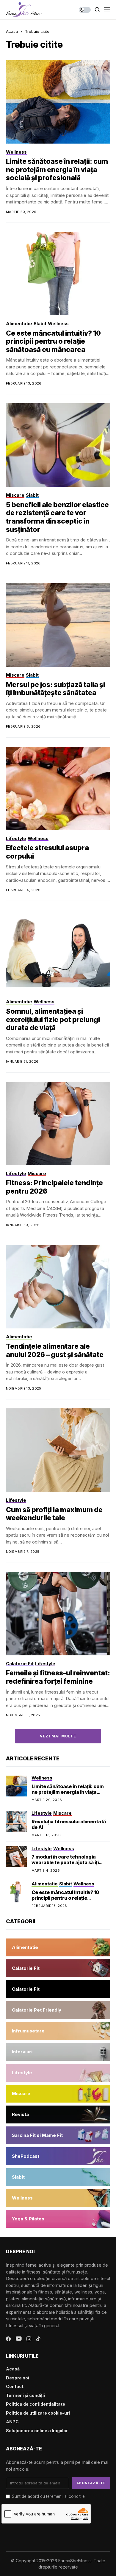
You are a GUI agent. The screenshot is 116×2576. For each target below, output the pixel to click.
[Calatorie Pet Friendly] (58, 2010)
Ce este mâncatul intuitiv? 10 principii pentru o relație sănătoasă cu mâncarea (53, 341)
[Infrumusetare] (58, 2031)
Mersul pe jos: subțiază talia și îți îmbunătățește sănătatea (55, 689)
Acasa (12, 31)
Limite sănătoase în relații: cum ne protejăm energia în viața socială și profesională (57, 170)
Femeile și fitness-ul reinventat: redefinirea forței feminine (58, 1677)
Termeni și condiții (25, 2395)
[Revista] (58, 2114)
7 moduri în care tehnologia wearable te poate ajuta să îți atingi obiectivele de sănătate (66, 1862)
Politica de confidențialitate (36, 2404)
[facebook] (8, 2339)
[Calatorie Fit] (58, 1968)
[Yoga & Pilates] (58, 2219)
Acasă (13, 2369)
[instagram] (29, 2339)
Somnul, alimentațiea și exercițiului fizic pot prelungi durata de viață (53, 1020)
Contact (15, 2386)
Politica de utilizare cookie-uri (38, 2413)
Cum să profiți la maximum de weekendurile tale (54, 1514)
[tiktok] (38, 2339)
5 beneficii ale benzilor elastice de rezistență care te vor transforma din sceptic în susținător (57, 517)
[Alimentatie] (58, 1947)
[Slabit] (58, 2177)
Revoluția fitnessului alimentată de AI (69, 1824)
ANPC (12, 2422)
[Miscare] (58, 2094)
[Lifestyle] (58, 2073)
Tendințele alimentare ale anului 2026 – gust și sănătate (55, 1350)
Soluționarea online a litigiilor (37, 2431)
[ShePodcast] (58, 2156)
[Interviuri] (58, 2052)
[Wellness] (58, 2198)
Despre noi (18, 2378)
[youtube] (19, 2339)
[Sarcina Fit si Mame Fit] (58, 2135)
